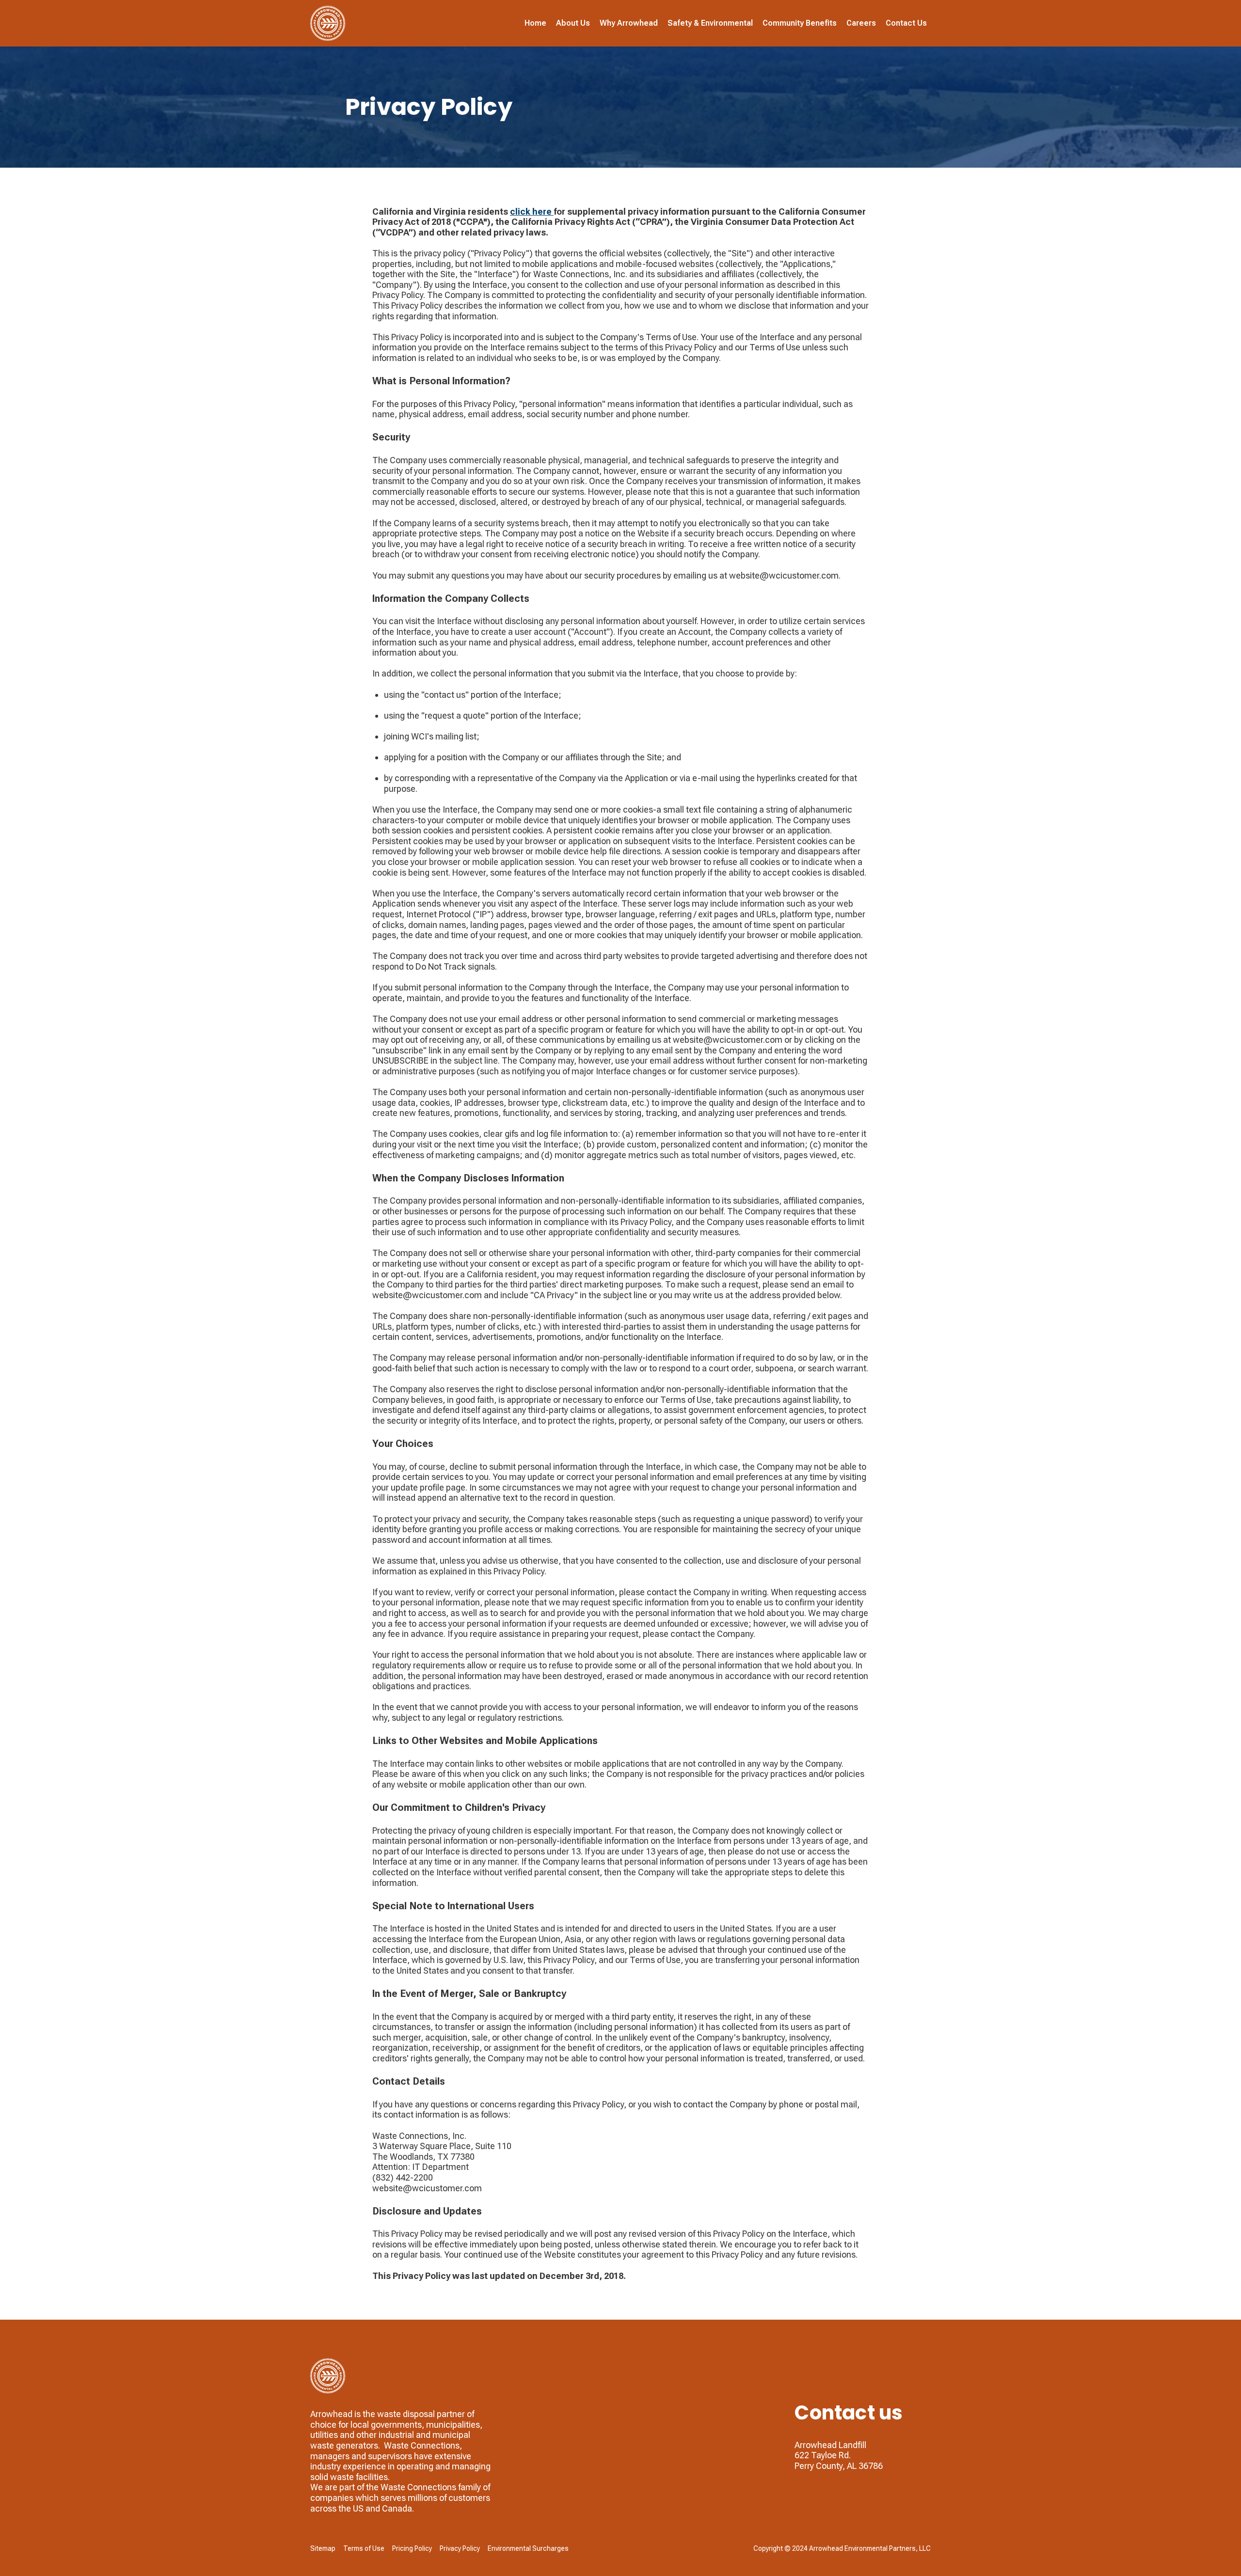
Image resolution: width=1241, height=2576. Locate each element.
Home (535, 23)
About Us (573, 23)
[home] (328, 23)
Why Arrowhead (629, 23)
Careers (861, 23)
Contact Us (906, 23)
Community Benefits (800, 23)
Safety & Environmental (710, 23)
